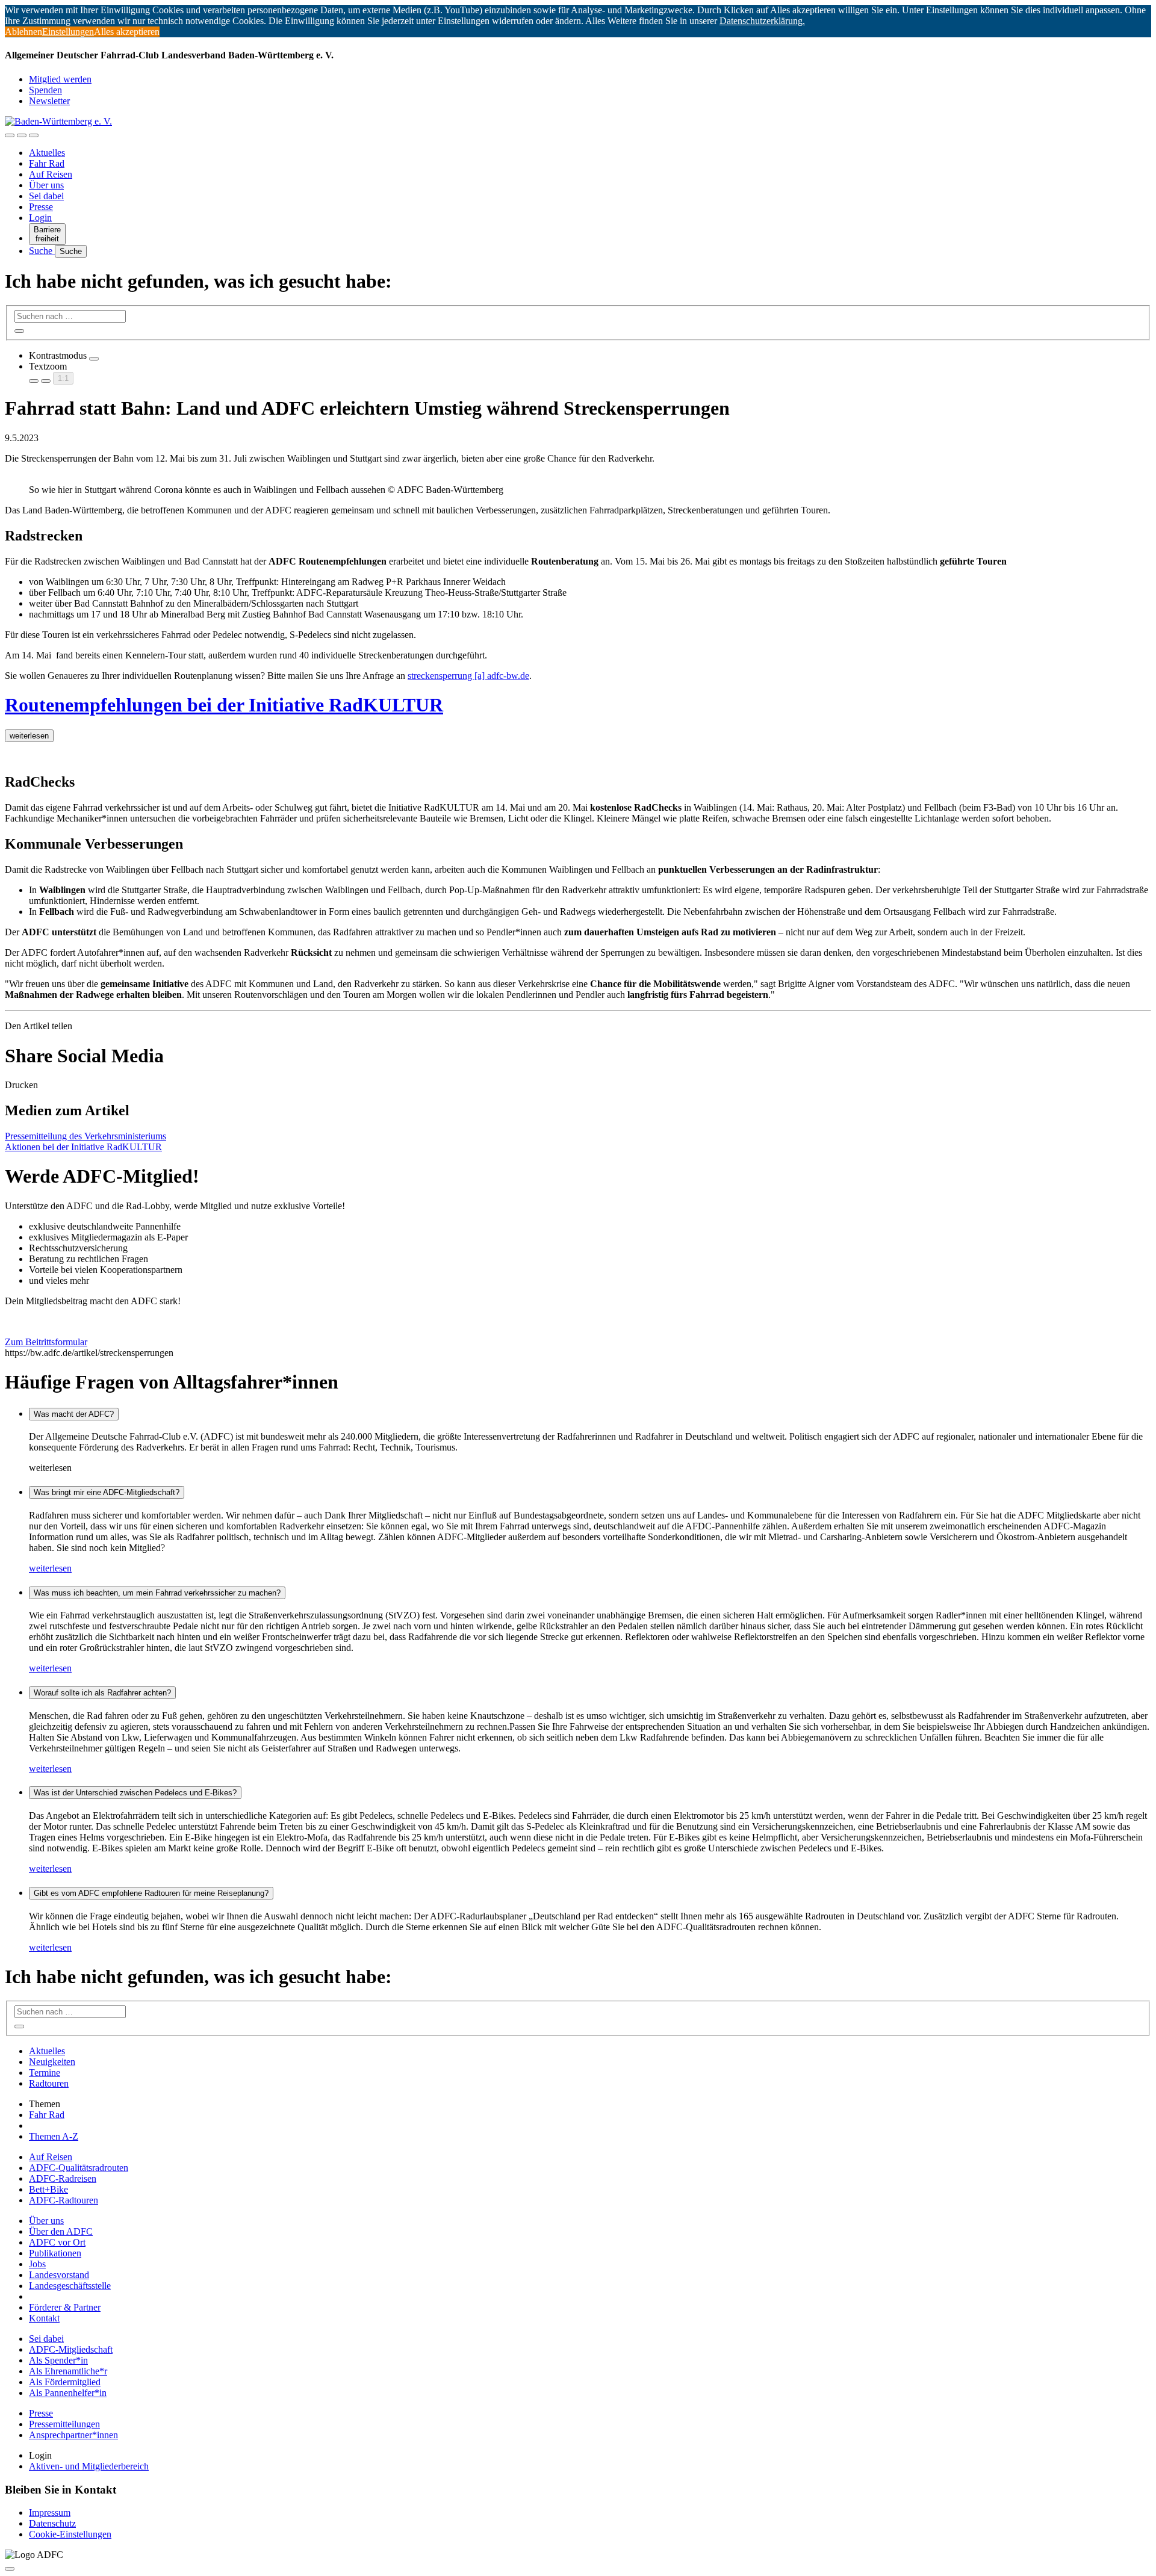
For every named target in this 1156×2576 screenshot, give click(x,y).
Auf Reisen (51, 174)
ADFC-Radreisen (63, 2178)
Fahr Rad (47, 163)
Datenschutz (52, 2523)
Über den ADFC (61, 2231)
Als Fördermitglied (65, 2382)
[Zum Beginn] (10, 2569)
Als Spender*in (58, 2360)
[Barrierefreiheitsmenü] (10, 135)
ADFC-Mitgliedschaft (71, 2349)
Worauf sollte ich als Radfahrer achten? (102, 1693)
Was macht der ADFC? (74, 1414)
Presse (41, 207)
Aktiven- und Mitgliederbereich (89, 2466)
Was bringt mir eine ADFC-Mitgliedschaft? (107, 1492)
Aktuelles (47, 153)
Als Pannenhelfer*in (68, 2393)
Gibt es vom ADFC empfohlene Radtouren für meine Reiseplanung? (151, 1893)
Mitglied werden (60, 79)
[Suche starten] (19, 331)
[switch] (94, 359)
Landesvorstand (59, 2275)
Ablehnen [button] (23, 32)
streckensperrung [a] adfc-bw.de (468, 676)
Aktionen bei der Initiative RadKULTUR (83, 1147)
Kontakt (44, 2318)
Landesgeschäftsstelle (70, 2286)
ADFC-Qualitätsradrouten (79, 2168)
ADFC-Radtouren (64, 2200)
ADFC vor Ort (57, 2242)
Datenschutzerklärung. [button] (762, 21)
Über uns (46, 185)
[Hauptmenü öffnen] (34, 135)
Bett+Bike (48, 2189)
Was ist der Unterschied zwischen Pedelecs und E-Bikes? (135, 1793)
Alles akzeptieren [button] (127, 32)
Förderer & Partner (65, 2307)
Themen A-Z (54, 2136)
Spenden (45, 90)
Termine (45, 2073)
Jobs (37, 2264)
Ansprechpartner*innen (73, 2435)
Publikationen (55, 2253)
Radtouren (49, 2083)
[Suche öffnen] (22, 135)
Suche (42, 251)
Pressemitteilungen (64, 2424)
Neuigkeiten (52, 2062)
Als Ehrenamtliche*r (68, 2371)
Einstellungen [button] (68, 32)
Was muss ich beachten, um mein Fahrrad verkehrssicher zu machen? (157, 1593)
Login (40, 218)
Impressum (50, 2513)
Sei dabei (46, 196)
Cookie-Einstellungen (70, 2534)
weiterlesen (50, 1568)
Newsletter (49, 101)
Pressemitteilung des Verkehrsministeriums (85, 1136)
